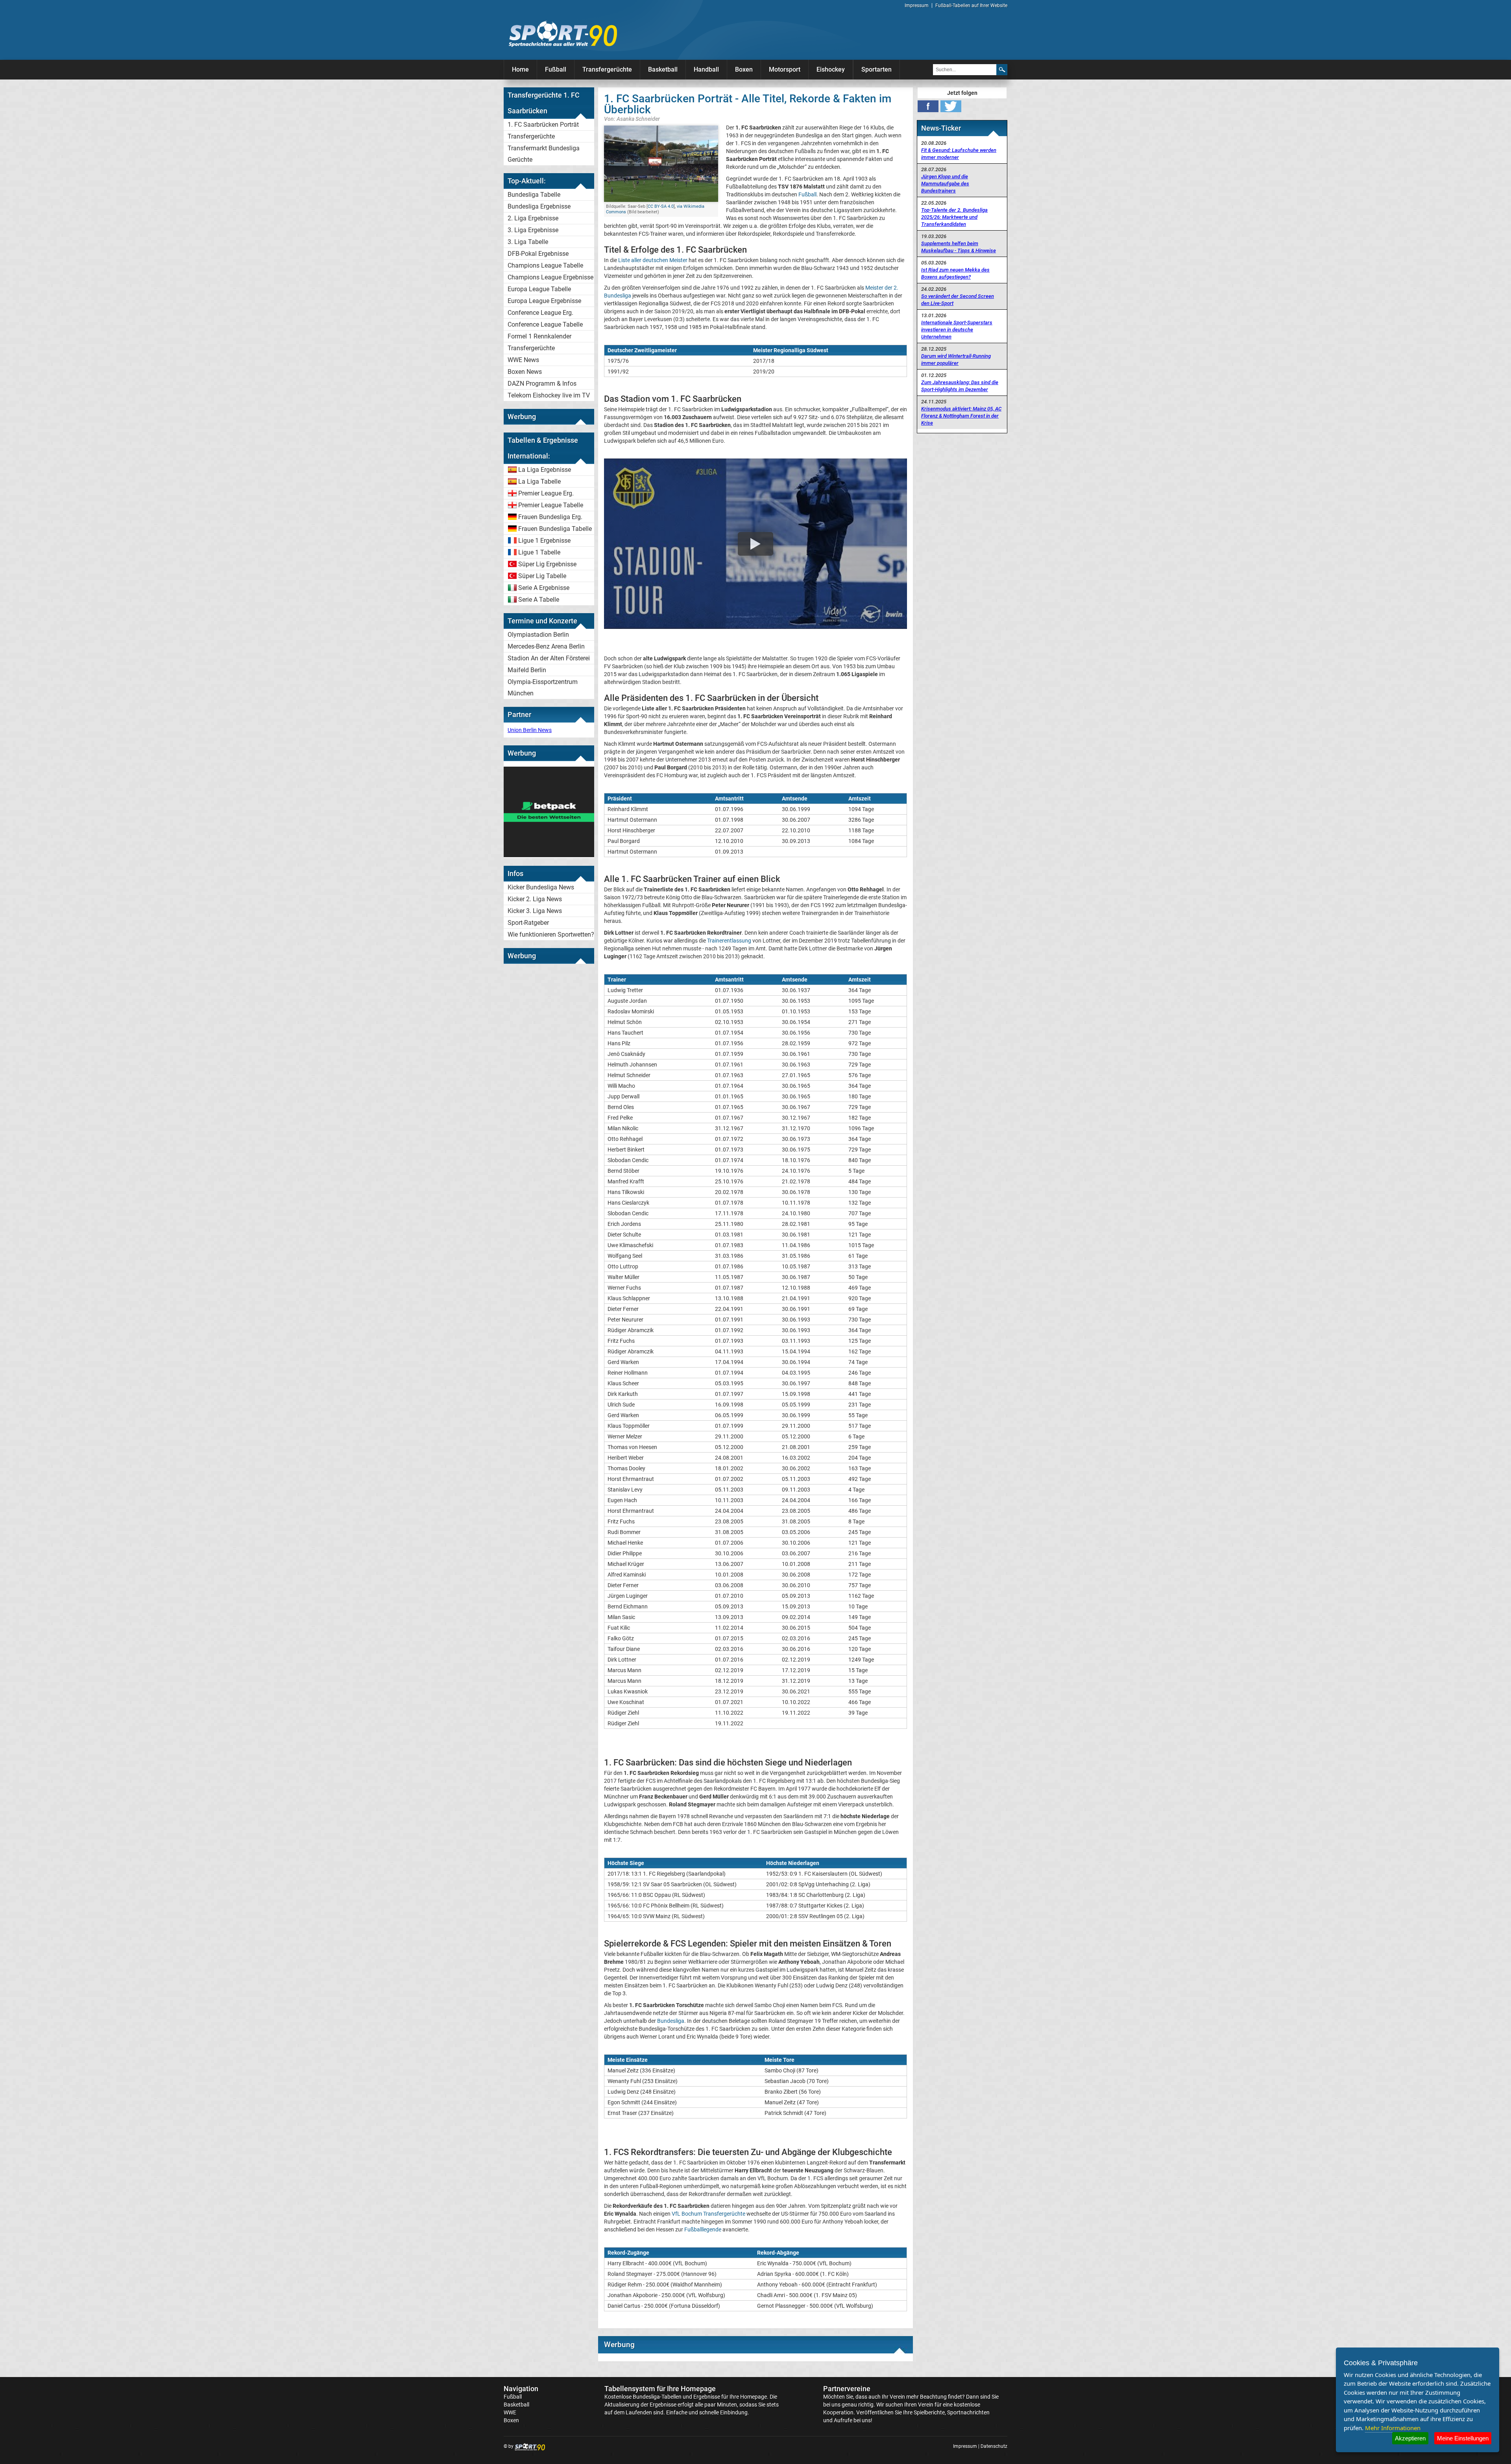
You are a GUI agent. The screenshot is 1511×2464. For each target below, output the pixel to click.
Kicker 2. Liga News (535, 899)
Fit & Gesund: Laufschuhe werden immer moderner (959, 154)
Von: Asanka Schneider (632, 119)
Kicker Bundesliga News (541, 887)
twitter (951, 106)
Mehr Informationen (1393, 2428)
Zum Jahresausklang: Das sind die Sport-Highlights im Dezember (960, 386)
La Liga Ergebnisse (545, 470)
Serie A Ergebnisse (544, 588)
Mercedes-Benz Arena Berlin (546, 646)
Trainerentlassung (729, 941)
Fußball (556, 69)
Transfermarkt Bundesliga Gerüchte (544, 154)
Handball (706, 69)
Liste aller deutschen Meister (653, 260)
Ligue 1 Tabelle (539, 552)
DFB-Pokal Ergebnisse (538, 254)
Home (520, 69)
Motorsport (785, 69)
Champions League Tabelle (545, 265)
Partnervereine (847, 2389)
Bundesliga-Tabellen (657, 2397)
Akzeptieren (1410, 2438)
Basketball (663, 69)
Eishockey (831, 69)
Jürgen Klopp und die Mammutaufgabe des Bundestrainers (945, 184)
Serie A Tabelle (539, 600)
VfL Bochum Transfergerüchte (708, 2214)
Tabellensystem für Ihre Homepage (660, 2389)
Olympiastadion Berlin (538, 635)
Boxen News (525, 372)
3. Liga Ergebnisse (533, 230)
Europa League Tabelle (539, 289)
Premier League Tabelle (551, 505)
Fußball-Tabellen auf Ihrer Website (971, 6)
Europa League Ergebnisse (544, 301)
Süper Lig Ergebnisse (547, 564)
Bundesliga (671, 2021)
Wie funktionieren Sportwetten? (551, 934)
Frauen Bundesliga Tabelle (555, 529)
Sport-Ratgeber (528, 923)
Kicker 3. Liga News (535, 911)
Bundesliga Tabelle (534, 195)
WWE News (523, 360)
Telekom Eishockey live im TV (549, 395)
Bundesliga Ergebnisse (539, 206)
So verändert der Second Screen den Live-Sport (958, 300)
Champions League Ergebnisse (550, 277)
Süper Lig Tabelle (542, 576)
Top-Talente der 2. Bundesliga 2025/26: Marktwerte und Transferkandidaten (954, 217)
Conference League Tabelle (545, 324)
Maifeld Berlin (527, 670)
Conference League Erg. (540, 313)
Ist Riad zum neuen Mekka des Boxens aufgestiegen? (955, 273)
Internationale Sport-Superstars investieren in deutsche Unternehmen (957, 330)
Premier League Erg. (546, 493)
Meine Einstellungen (1463, 2438)
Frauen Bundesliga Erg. (550, 517)
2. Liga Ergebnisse (533, 218)
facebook (928, 106)
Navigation (521, 2389)
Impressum (917, 6)
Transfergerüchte (607, 69)
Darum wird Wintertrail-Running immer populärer (956, 360)
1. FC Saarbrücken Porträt (543, 125)
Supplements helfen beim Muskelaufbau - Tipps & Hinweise (959, 247)
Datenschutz (994, 2446)
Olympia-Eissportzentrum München (543, 688)
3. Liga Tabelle (528, 242)
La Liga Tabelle (539, 482)
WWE (510, 2412)
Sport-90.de (563, 34)
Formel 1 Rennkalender (539, 336)
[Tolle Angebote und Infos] (549, 855)
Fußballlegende (703, 2229)
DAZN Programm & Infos (542, 384)
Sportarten (876, 69)
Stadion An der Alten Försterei (549, 658)
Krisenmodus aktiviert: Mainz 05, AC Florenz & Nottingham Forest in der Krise (961, 416)
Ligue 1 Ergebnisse (544, 541)
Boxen (744, 69)
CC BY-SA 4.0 (661, 206)
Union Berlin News (530, 730)
